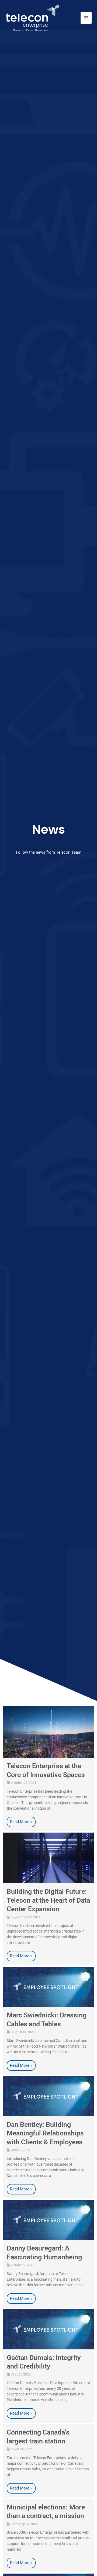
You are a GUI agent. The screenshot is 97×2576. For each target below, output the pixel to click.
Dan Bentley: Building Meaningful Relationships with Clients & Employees (45, 2133)
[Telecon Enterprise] (32, 18)
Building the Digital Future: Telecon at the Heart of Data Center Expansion (48, 1900)
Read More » (21, 1822)
